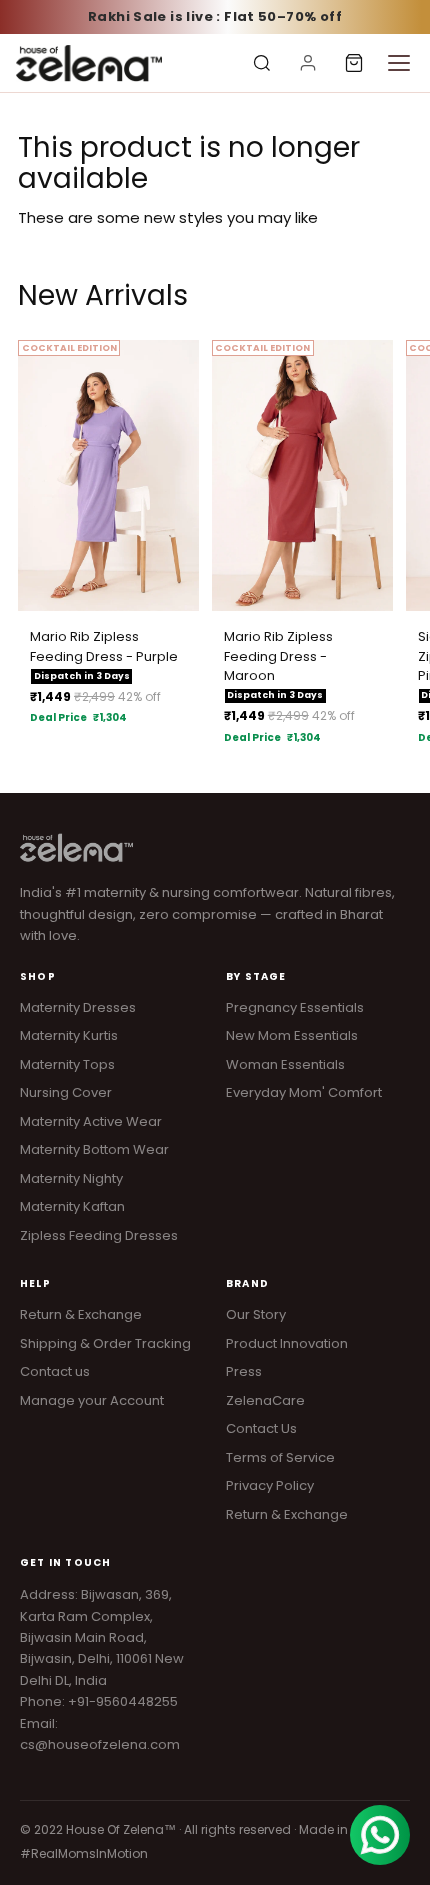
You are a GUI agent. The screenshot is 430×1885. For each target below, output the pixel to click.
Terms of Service (280, 1457)
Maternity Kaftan (72, 1206)
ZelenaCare (265, 1400)
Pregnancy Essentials (295, 1007)
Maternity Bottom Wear (94, 1149)
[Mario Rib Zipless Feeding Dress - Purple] (108, 475)
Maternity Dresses (78, 1007)
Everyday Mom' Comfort (304, 1092)
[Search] (262, 63)
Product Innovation (287, 1343)
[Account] (308, 63)
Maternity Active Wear (91, 1121)
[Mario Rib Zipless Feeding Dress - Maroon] (302, 475)
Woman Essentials (285, 1064)
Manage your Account (92, 1400)
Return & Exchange (81, 1314)
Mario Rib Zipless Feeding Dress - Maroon (278, 656)
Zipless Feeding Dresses (99, 1235)
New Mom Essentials (292, 1035)
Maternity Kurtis (69, 1035)
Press (244, 1371)
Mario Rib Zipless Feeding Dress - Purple (104, 646)
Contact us (55, 1371)
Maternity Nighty (71, 1178)
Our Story (256, 1314)
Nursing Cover (66, 1092)
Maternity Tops (67, 1064)
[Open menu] (399, 63)
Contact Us (261, 1428)
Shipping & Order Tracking (105, 1343)
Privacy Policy (270, 1485)
